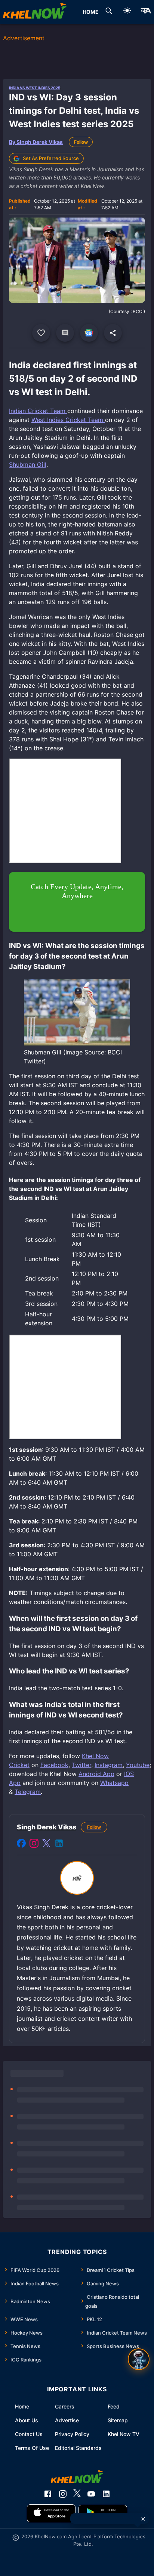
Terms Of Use (32, 2448)
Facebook (54, 1765)
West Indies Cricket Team (68, 420)
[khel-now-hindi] (146, 12)
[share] (113, 333)
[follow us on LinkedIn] (106, 2494)
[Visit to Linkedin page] (59, 1844)
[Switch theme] (127, 12)
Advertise (67, 2420)
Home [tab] (91, 12)
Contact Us (29, 2434)
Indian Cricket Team (38, 411)
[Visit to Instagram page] (34, 1844)
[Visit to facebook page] (21, 1844)
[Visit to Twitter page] (46, 1844)
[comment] (65, 333)
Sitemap (118, 2420)
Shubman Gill (28, 465)
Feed (114, 2406)
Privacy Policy (72, 2434)
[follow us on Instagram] (63, 2494)
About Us (27, 2420)
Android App (96, 1774)
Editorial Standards (78, 2448)
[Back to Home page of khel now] (35, 12)
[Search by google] (109, 12)
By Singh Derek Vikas (36, 142)
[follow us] (89, 333)
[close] (143, 2519)
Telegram (28, 1792)
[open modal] (139, 2359)
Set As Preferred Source (51, 158)
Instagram (109, 1765)
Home (22, 2406)
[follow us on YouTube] (91, 2494)
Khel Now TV (124, 2434)
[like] (41, 333)
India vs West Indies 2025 (35, 88)
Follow (81, 142)
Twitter (81, 1765)
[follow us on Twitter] (77, 2494)
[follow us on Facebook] (48, 2494)
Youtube (138, 1765)
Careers (65, 2406)
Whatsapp (114, 1783)
